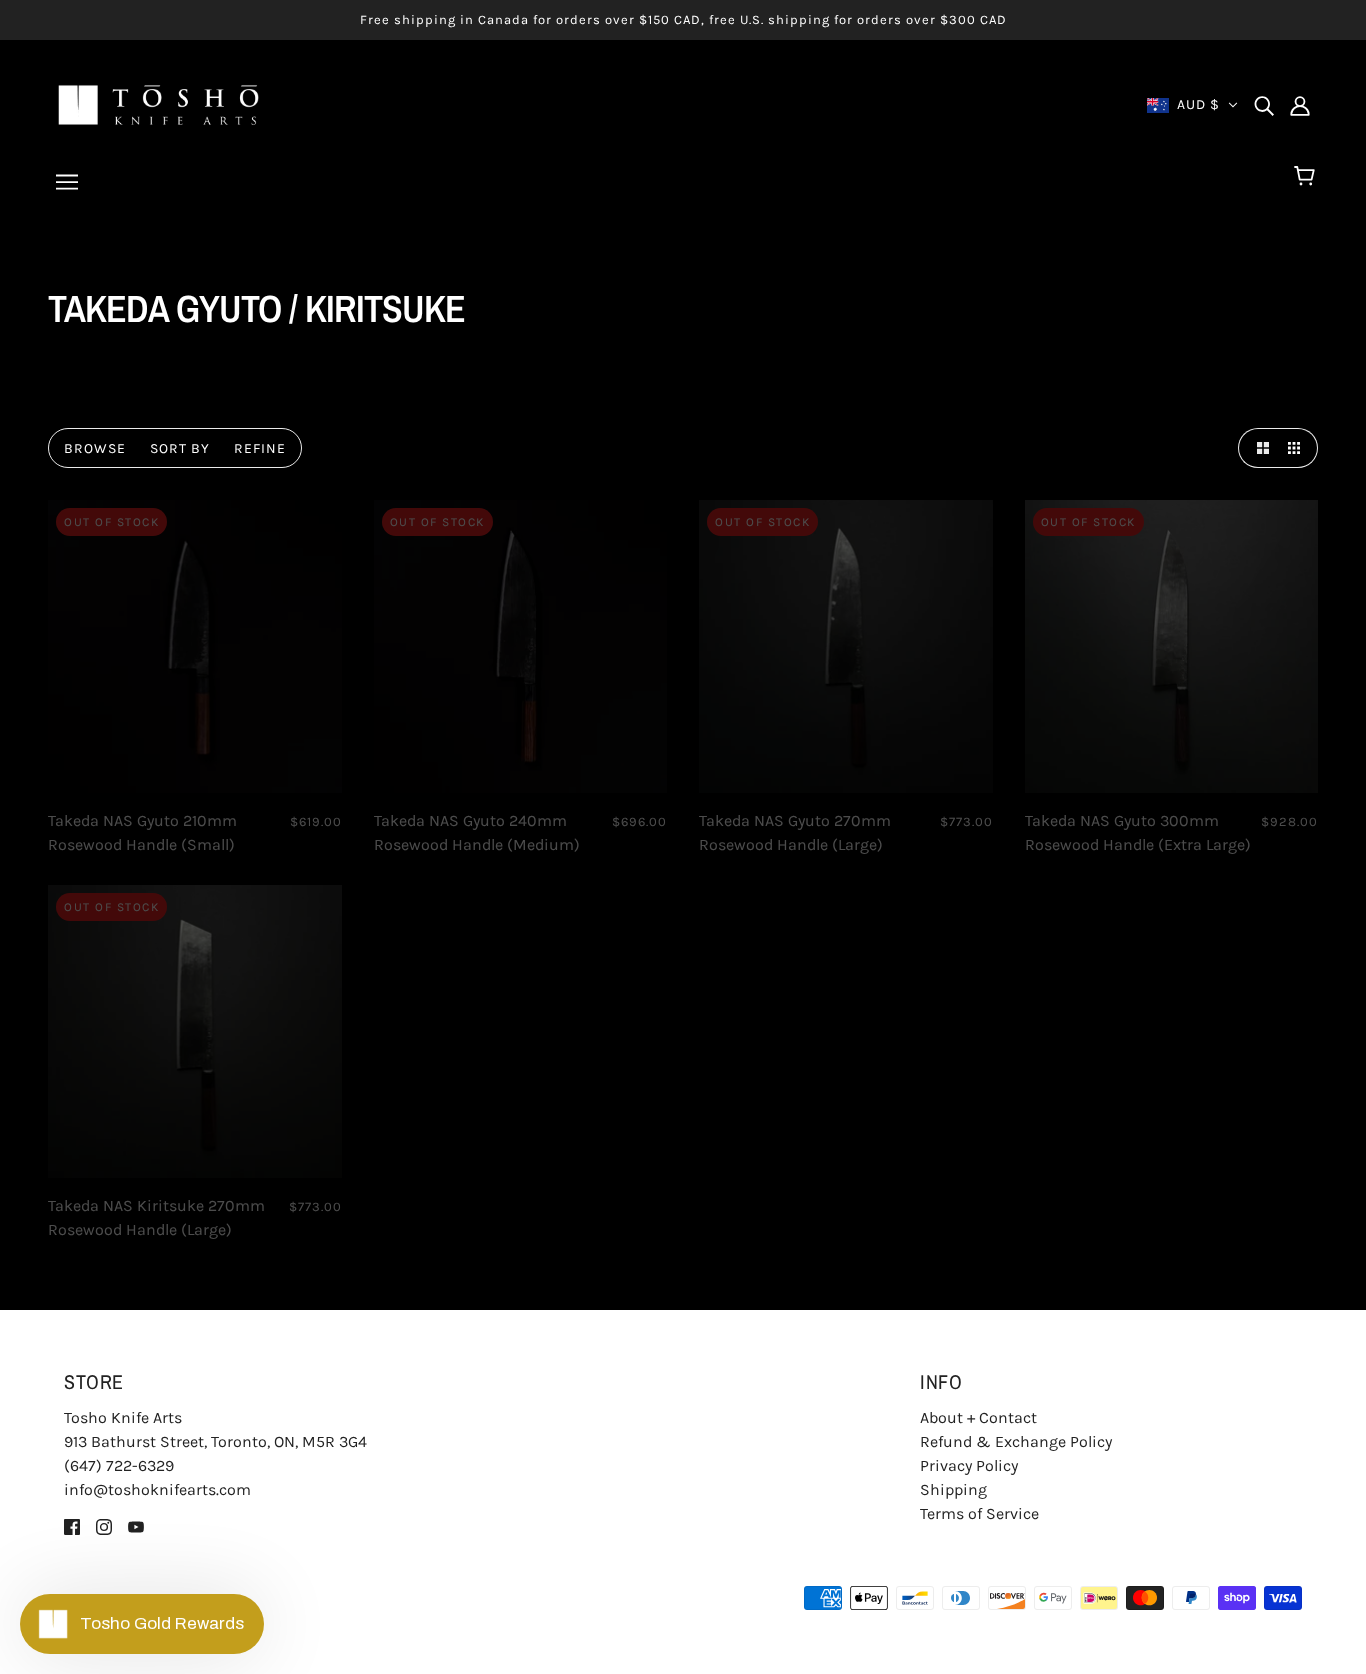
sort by (180, 448)
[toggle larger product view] (1258, 448)
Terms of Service (979, 1513)
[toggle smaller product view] (1298, 448)
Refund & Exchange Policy (1016, 1441)
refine (260, 448)
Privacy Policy (969, 1465)
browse (95, 448)
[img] (1264, 105)
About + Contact (978, 1417)
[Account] (1300, 105)
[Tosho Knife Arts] (158, 103)
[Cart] (1307, 177)
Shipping (953, 1489)
